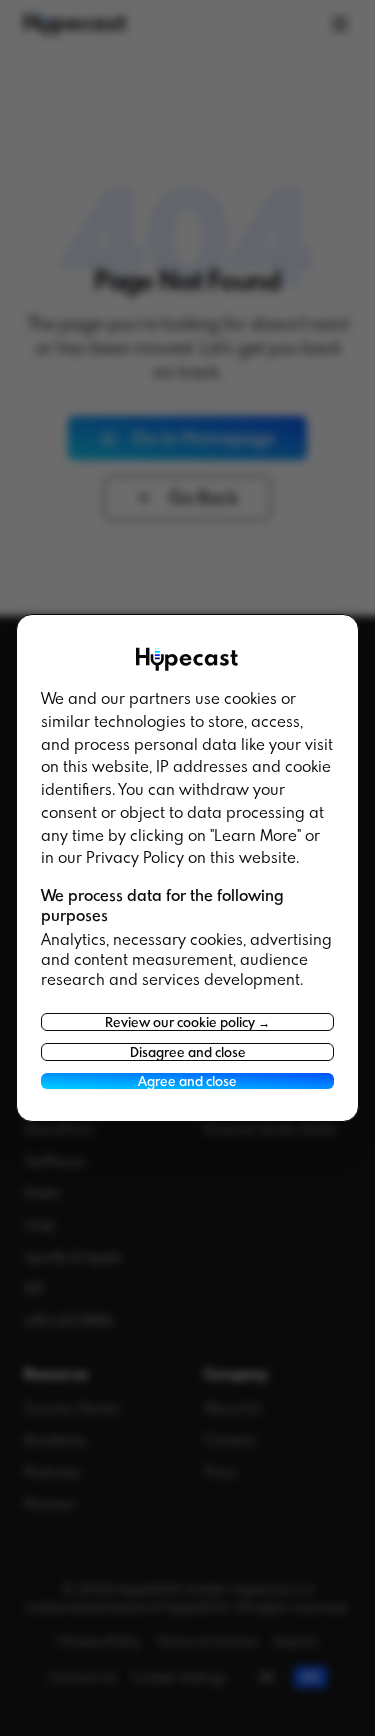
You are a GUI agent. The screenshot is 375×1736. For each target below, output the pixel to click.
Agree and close (187, 1081)
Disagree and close (188, 1052)
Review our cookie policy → (187, 1022)
